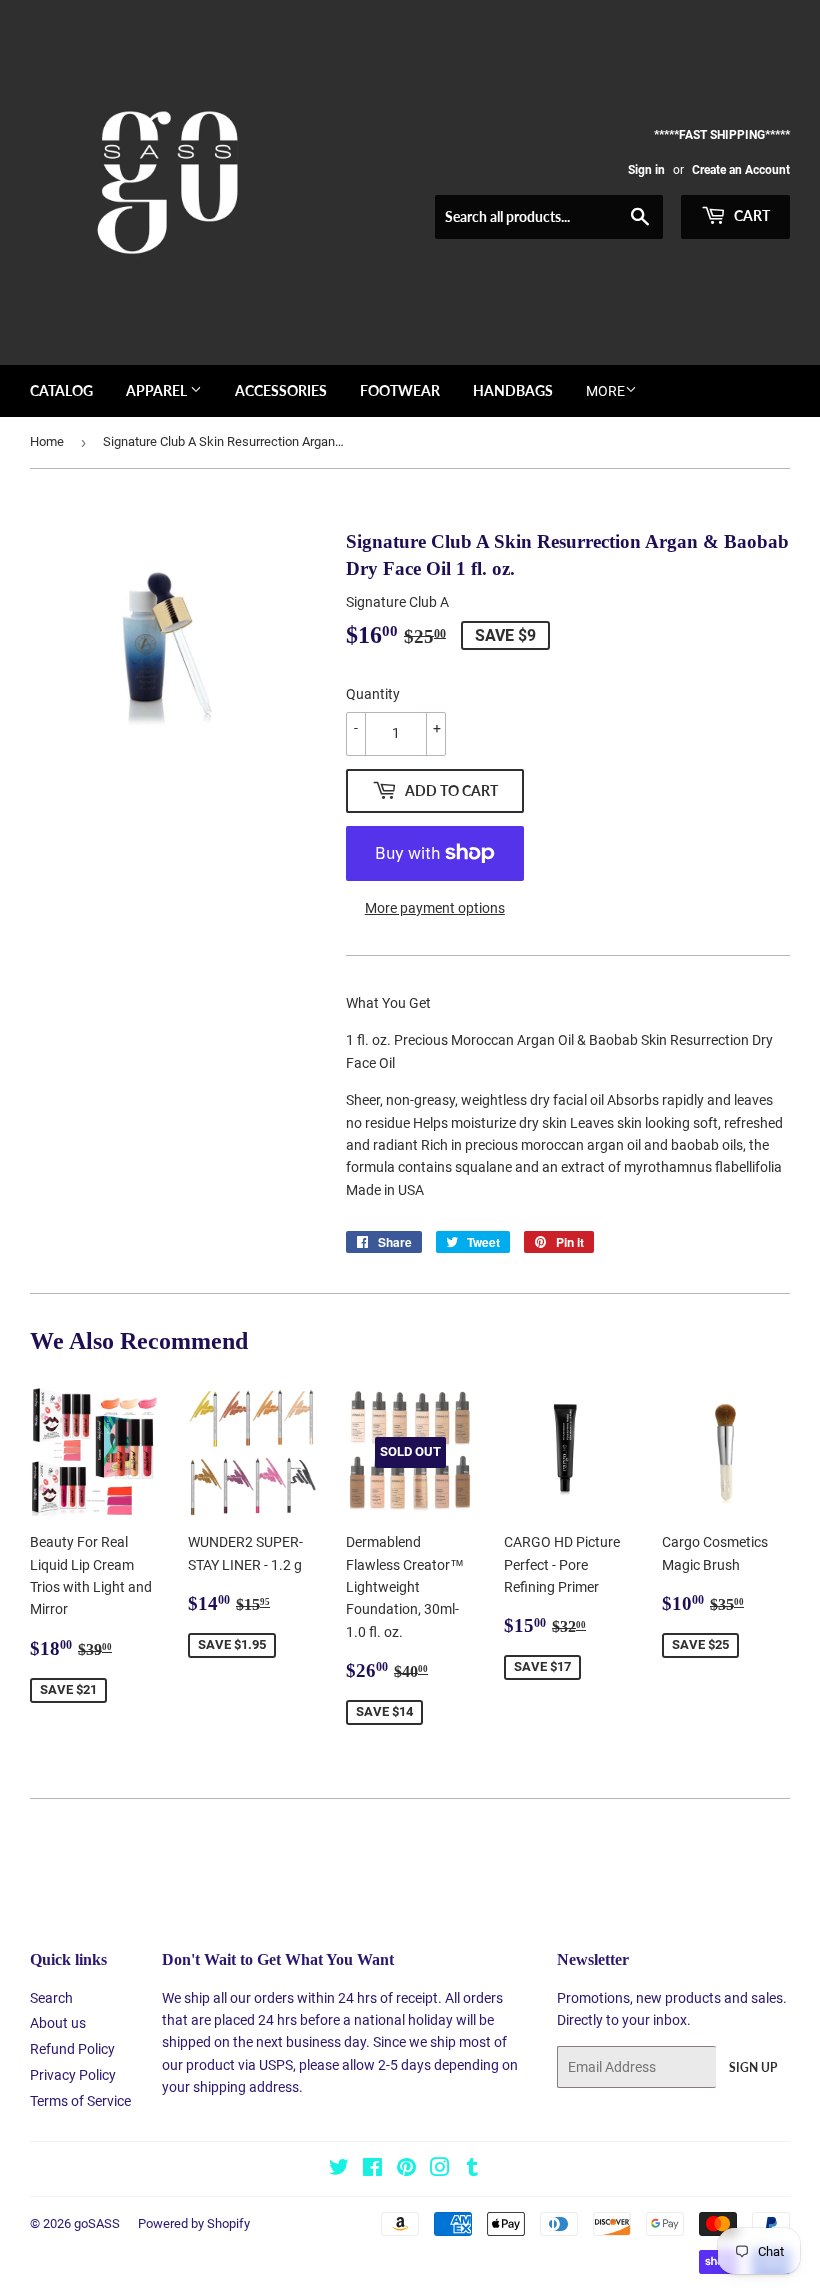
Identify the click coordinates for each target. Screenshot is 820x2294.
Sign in (646, 170)
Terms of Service (80, 2101)
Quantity (373, 694)
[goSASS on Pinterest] (406, 2170)
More (605, 391)
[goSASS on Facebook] (372, 2170)
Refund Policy (72, 2049)
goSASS (97, 2223)
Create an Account (741, 170)
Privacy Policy (73, 2075)
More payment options (435, 908)
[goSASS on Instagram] (440, 2170)
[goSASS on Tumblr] (472, 2170)
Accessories (281, 390)
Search (51, 1998)
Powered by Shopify (194, 2223)
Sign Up (753, 2067)
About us (58, 2023)
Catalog (61, 390)
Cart (750, 215)
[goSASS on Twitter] (339, 2170)
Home (47, 441)
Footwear (400, 390)
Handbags (513, 390)
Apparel (158, 390)
